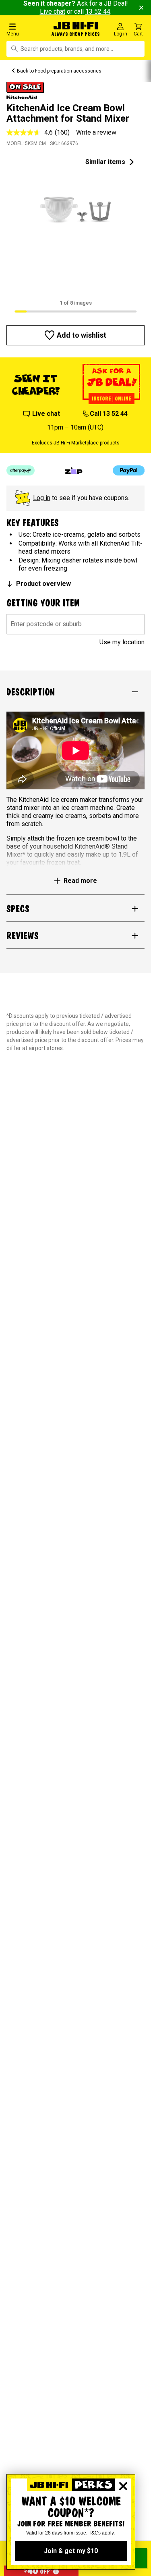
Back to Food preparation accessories (59, 71)
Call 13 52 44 (109, 414)
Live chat (53, 11)
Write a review (96, 132)
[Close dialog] (123, 2486)
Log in (42, 498)
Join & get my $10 (71, 2551)
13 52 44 (98, 11)
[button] (26, 29)
